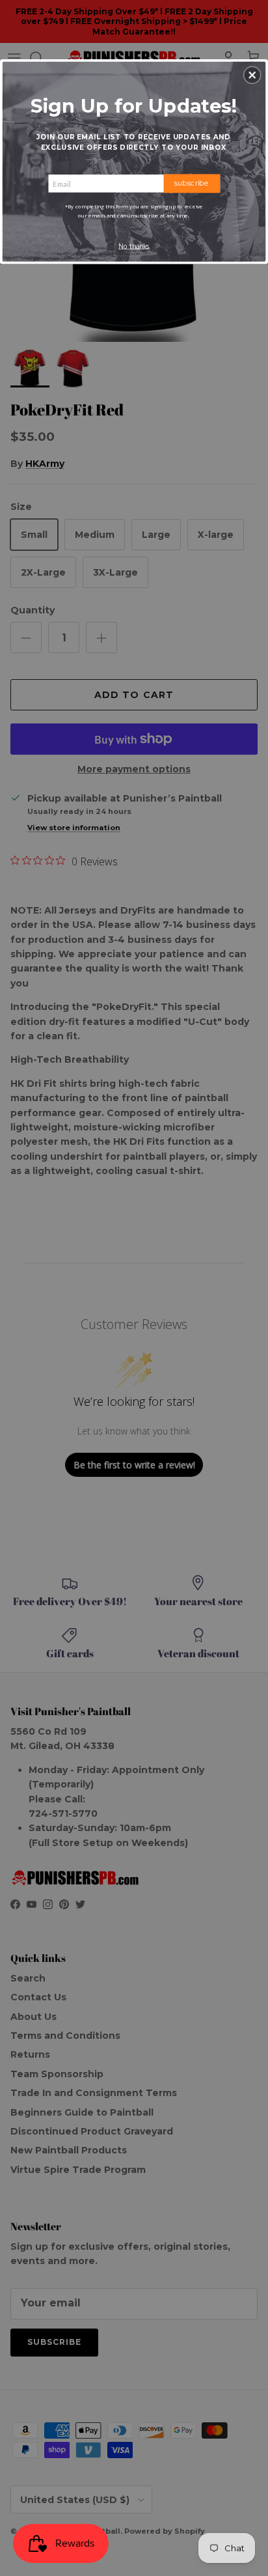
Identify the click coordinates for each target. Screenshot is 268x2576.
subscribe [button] (192, 183)
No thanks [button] (134, 246)
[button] (252, 75)
